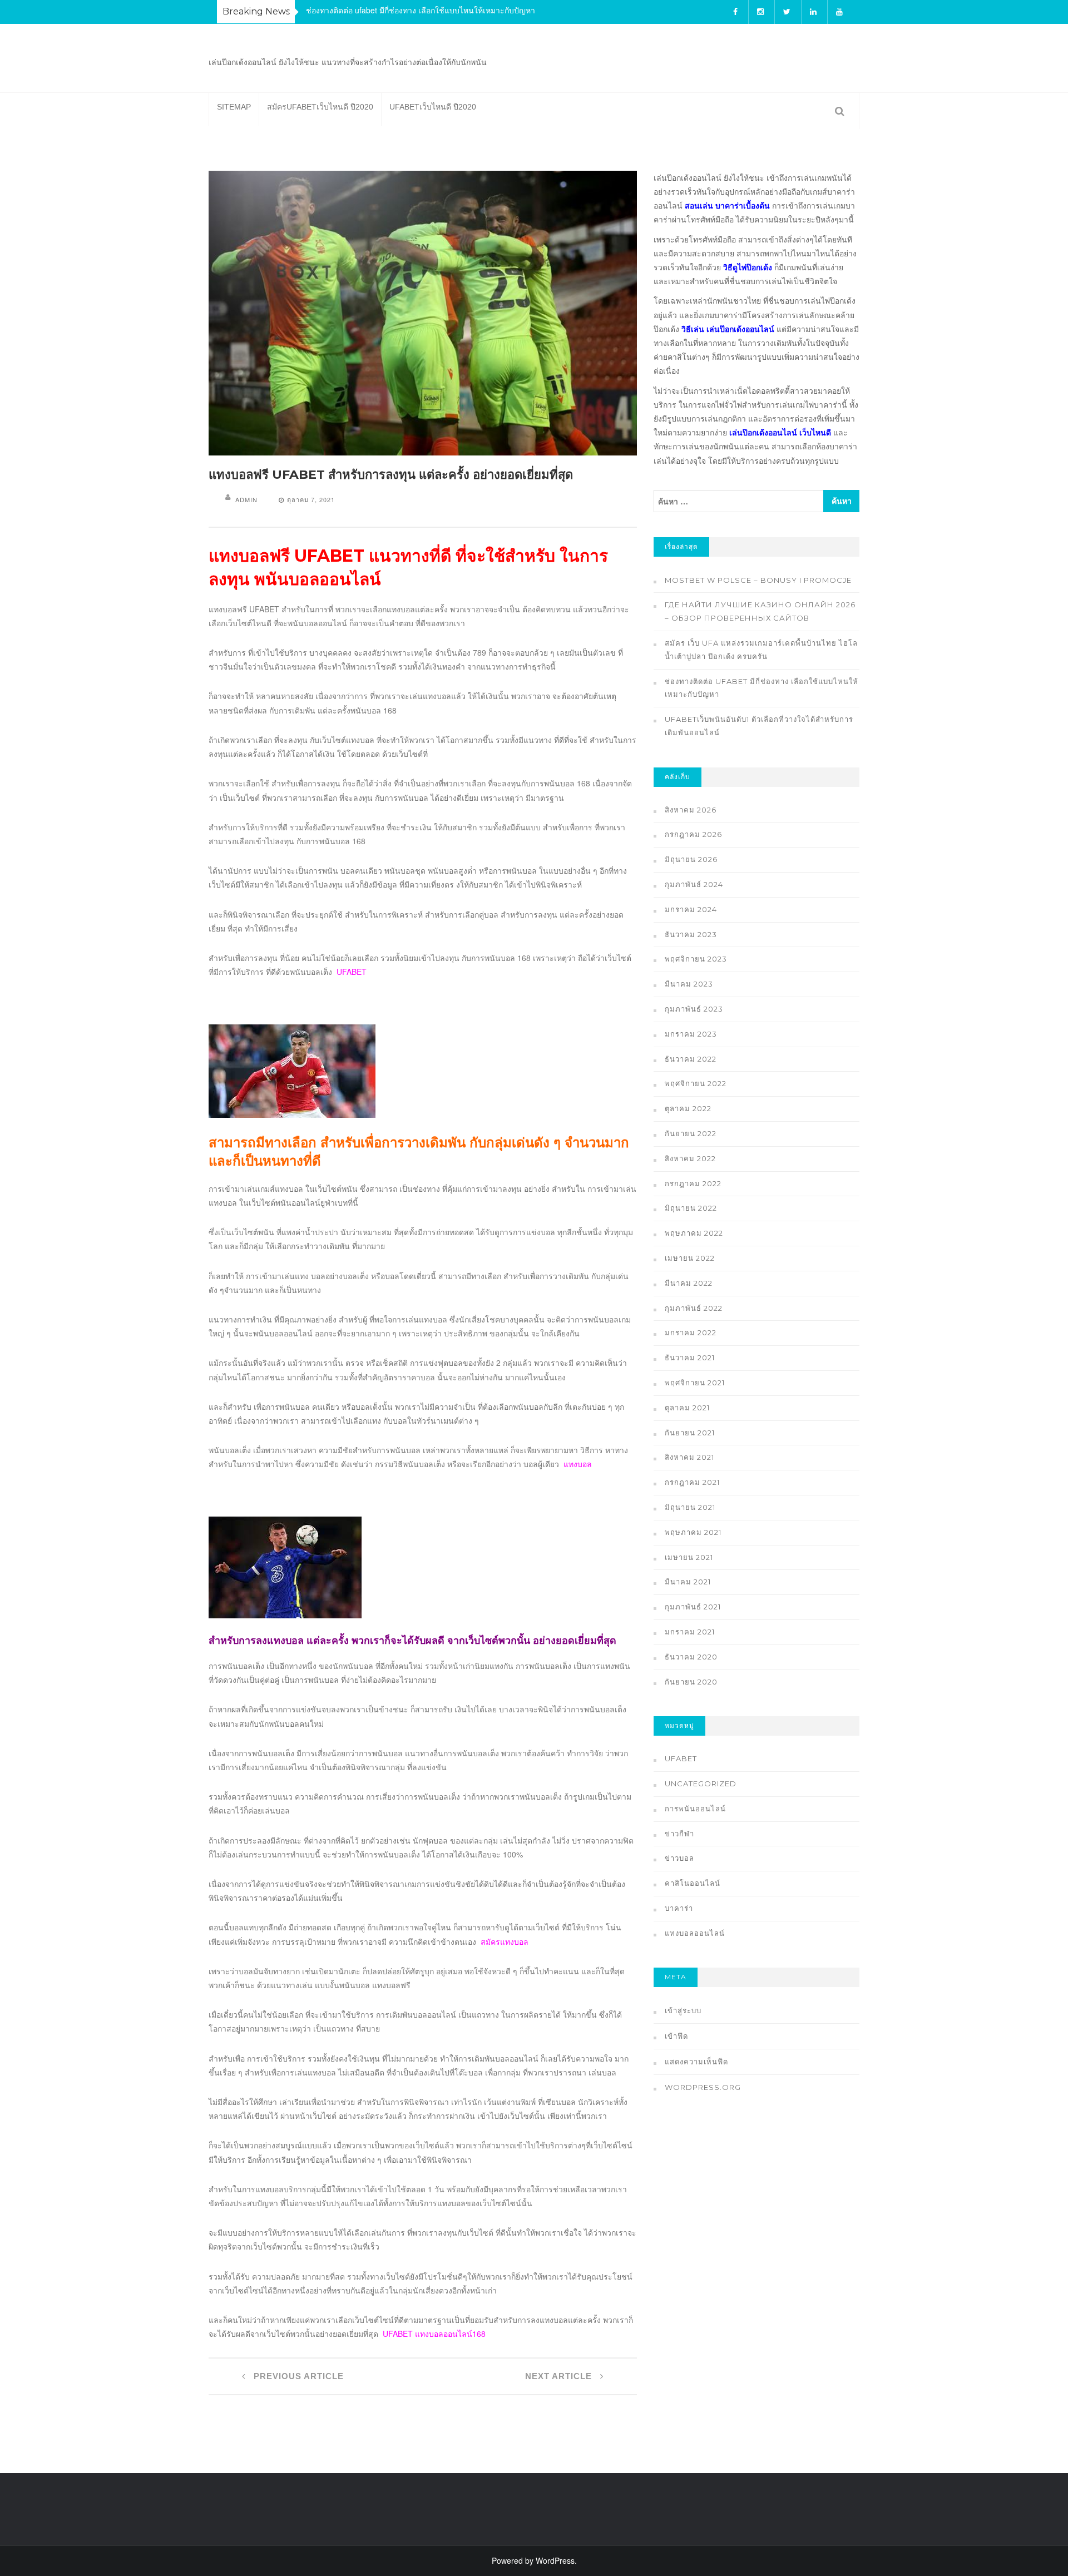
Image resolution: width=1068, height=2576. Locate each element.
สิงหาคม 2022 (690, 1158)
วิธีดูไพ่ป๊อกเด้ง (748, 267)
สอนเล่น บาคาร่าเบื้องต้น (727, 205)
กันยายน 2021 (690, 1433)
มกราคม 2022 (691, 1332)
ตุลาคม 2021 (687, 1408)
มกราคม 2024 (691, 909)
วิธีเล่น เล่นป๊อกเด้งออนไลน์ (728, 329)
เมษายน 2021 (689, 1557)
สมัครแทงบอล (505, 1941)
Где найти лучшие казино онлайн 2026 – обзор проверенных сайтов (760, 611)
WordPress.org (703, 2087)
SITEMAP (234, 107)
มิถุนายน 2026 (691, 859)
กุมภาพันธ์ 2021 (693, 1607)
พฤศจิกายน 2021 (695, 1383)
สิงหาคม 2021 (689, 1457)
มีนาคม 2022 (689, 1283)
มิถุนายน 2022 (691, 1208)
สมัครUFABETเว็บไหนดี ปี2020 (320, 107)
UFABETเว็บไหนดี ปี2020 (433, 107)
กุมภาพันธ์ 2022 (694, 1308)
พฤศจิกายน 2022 (696, 1083)
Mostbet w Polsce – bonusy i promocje (758, 580)
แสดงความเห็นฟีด (696, 2062)
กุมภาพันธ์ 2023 (694, 1009)
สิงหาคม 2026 (691, 810)
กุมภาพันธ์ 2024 (694, 884)
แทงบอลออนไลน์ (695, 1933)
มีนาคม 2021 (688, 1582)
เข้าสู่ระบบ (683, 2010)
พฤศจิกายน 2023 (696, 959)
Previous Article (297, 2376)
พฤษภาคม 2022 (694, 1233)
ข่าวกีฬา (679, 1834)
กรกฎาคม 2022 (693, 1183)
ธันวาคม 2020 (691, 1657)
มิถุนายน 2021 (690, 1507)
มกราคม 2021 (690, 1632)
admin (246, 499)
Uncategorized (701, 1784)
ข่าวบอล (679, 1858)
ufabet (681, 1758)
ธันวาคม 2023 (691, 934)
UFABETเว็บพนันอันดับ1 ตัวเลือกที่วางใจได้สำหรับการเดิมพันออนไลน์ (759, 726)
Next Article (560, 2376)
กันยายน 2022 (691, 1133)
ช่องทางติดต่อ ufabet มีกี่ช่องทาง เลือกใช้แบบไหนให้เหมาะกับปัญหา (421, 10)
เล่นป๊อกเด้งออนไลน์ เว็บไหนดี (780, 432)
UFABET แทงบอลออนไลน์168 (434, 2334)
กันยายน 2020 (691, 1682)
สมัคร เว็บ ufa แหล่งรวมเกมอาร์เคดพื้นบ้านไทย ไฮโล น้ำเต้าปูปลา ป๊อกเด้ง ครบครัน (761, 650)
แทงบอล (578, 1464)
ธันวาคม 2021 (690, 1358)
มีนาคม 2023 (689, 984)
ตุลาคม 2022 (688, 1108)
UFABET (352, 972)
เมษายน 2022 (690, 1258)
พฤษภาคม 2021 (693, 1532)
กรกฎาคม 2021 (692, 1482)
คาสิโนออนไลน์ (693, 1883)
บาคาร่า (679, 1908)
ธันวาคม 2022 (691, 1059)
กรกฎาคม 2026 (693, 834)
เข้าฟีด (676, 2036)
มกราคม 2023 (691, 1034)
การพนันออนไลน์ (695, 1809)
